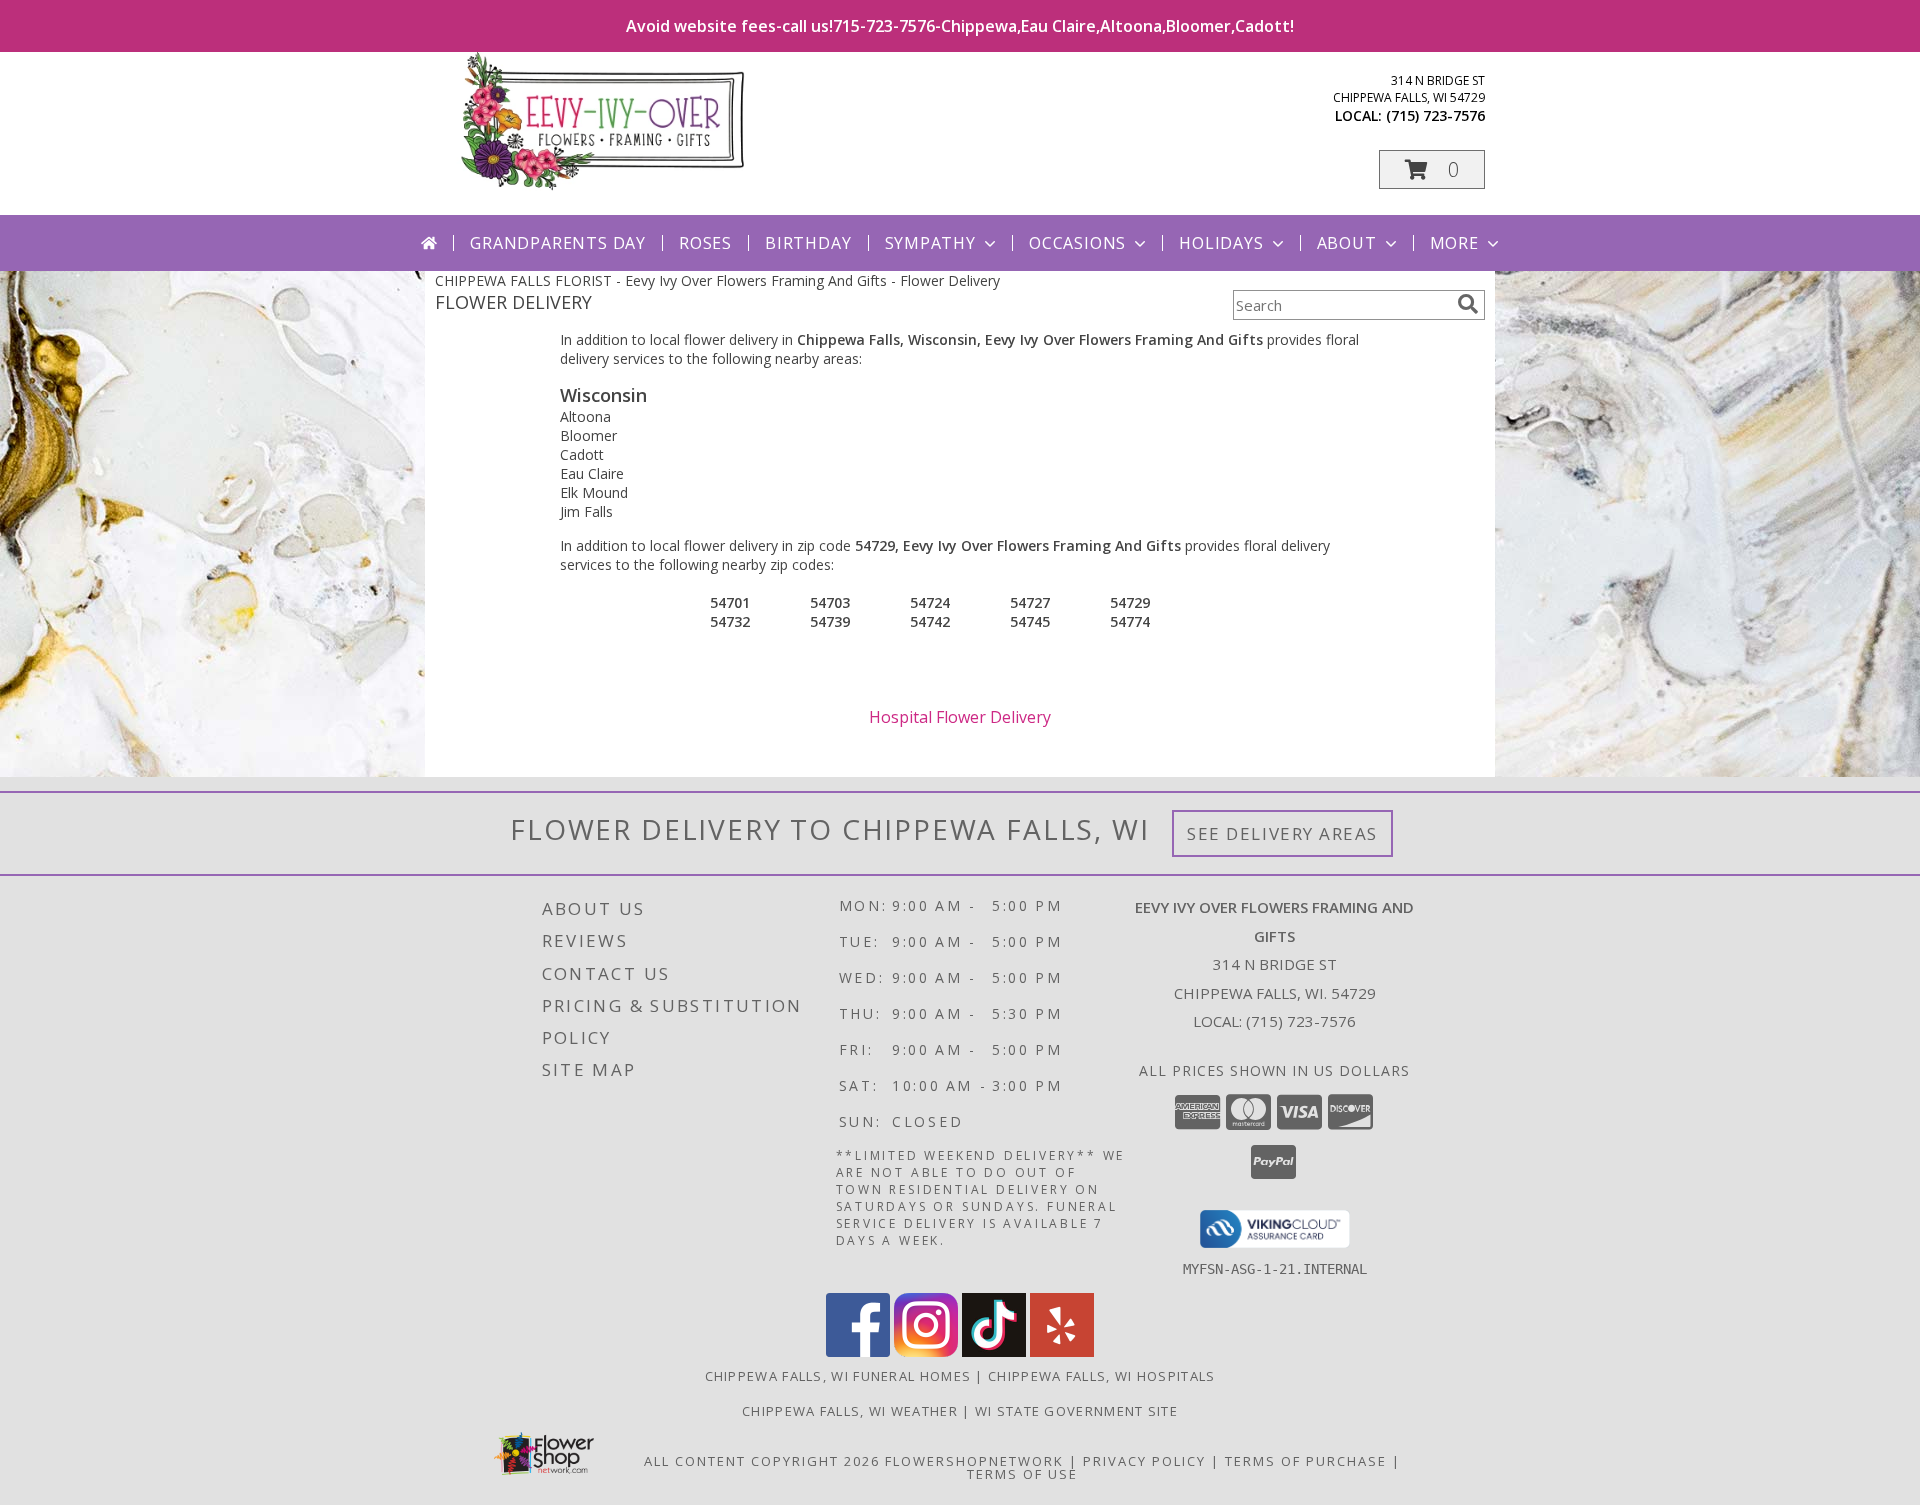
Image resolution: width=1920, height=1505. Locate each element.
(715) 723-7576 (1435, 115)
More (1454, 243)
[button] (1432, 169)
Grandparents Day (558, 243)
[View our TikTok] (994, 1351)
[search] (1468, 304)
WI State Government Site (1076, 1411)
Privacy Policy (1144, 1461)
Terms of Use (1022, 1474)
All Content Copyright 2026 (762, 1461)
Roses (705, 243)
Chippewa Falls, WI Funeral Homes (838, 1376)
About (1347, 243)
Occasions (1077, 243)
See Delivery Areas (1282, 833)
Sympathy (930, 243)
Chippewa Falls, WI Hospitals (1101, 1376)
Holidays (1221, 243)
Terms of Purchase (1306, 1461)
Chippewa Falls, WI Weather (850, 1411)
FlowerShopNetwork (974, 1461)
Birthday (808, 243)
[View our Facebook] (858, 1351)
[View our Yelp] (1062, 1351)
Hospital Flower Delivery (960, 717)
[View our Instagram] (926, 1351)
